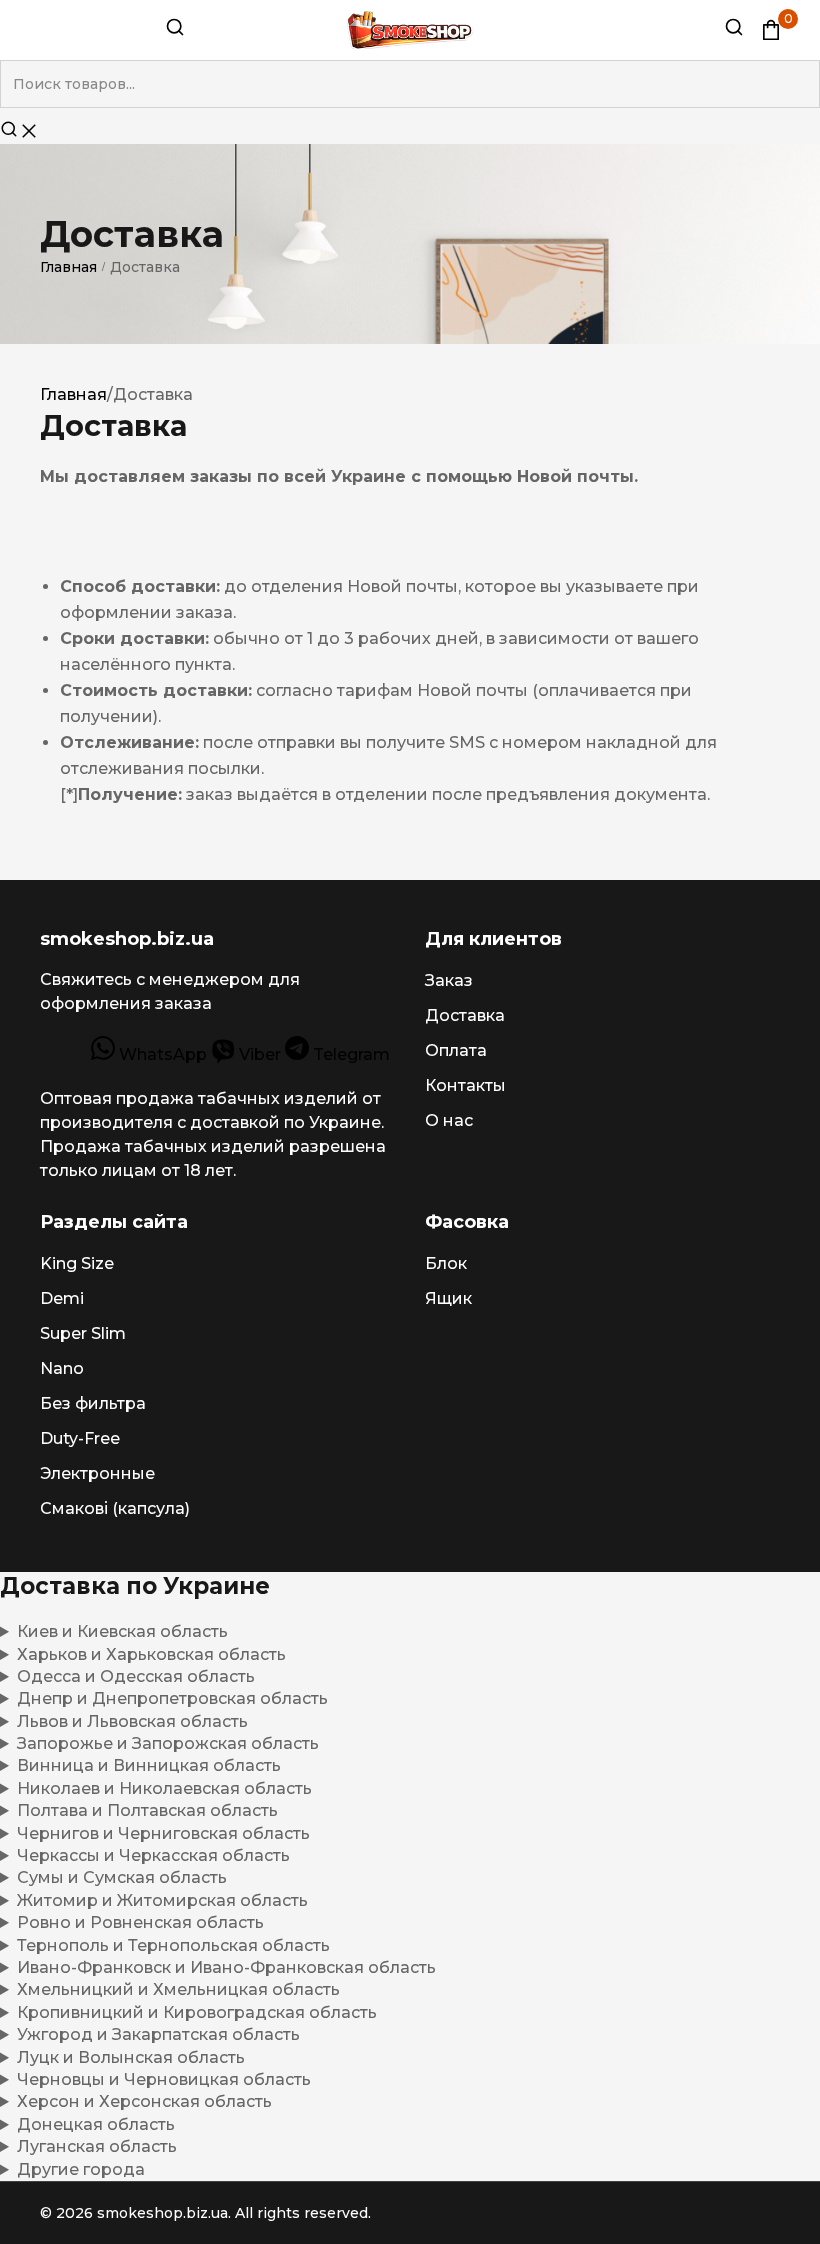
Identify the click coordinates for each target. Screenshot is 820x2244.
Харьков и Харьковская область (151, 1654)
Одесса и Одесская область (136, 1676)
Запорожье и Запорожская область (168, 1743)
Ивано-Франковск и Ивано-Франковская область (226, 1967)
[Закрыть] (29, 132)
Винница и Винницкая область (149, 1765)
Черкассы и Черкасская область (153, 1855)
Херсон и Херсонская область (144, 2101)
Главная (68, 267)
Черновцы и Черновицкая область (164, 2079)
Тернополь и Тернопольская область (173, 1945)
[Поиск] (175, 31)
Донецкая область (96, 2124)
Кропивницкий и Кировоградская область (197, 2012)
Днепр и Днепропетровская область (172, 1698)
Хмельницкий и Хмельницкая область (178, 1989)
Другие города (81, 2169)
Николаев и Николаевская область (164, 1788)
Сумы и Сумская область (122, 1877)
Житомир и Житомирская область (162, 1900)
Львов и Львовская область (132, 1721)
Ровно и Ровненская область (140, 1922)
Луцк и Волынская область (131, 2057)
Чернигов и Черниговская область (163, 1833)
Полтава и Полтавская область (147, 1810)
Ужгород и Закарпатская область (158, 2034)
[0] (771, 29)
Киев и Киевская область (122, 1631)
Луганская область (97, 2146)
